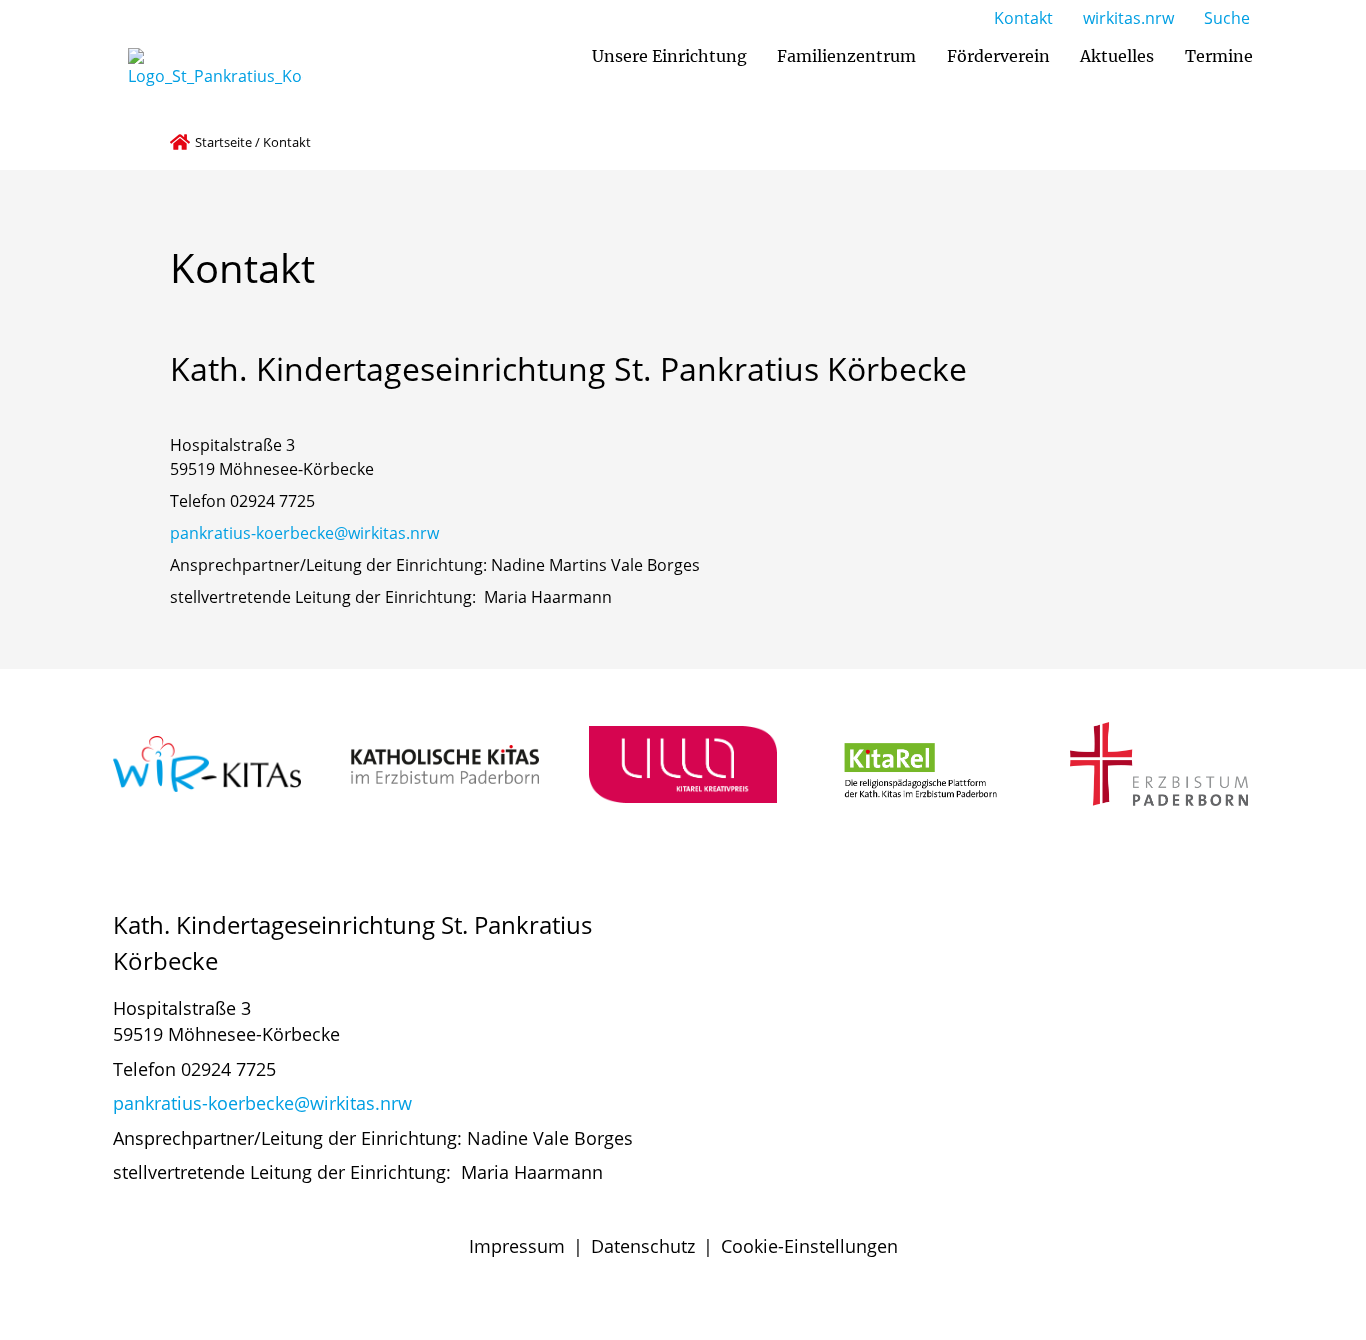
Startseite (223, 142)
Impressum (517, 1246)
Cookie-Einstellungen (809, 1246)
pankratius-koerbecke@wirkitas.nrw (304, 533)
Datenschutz (643, 1246)
